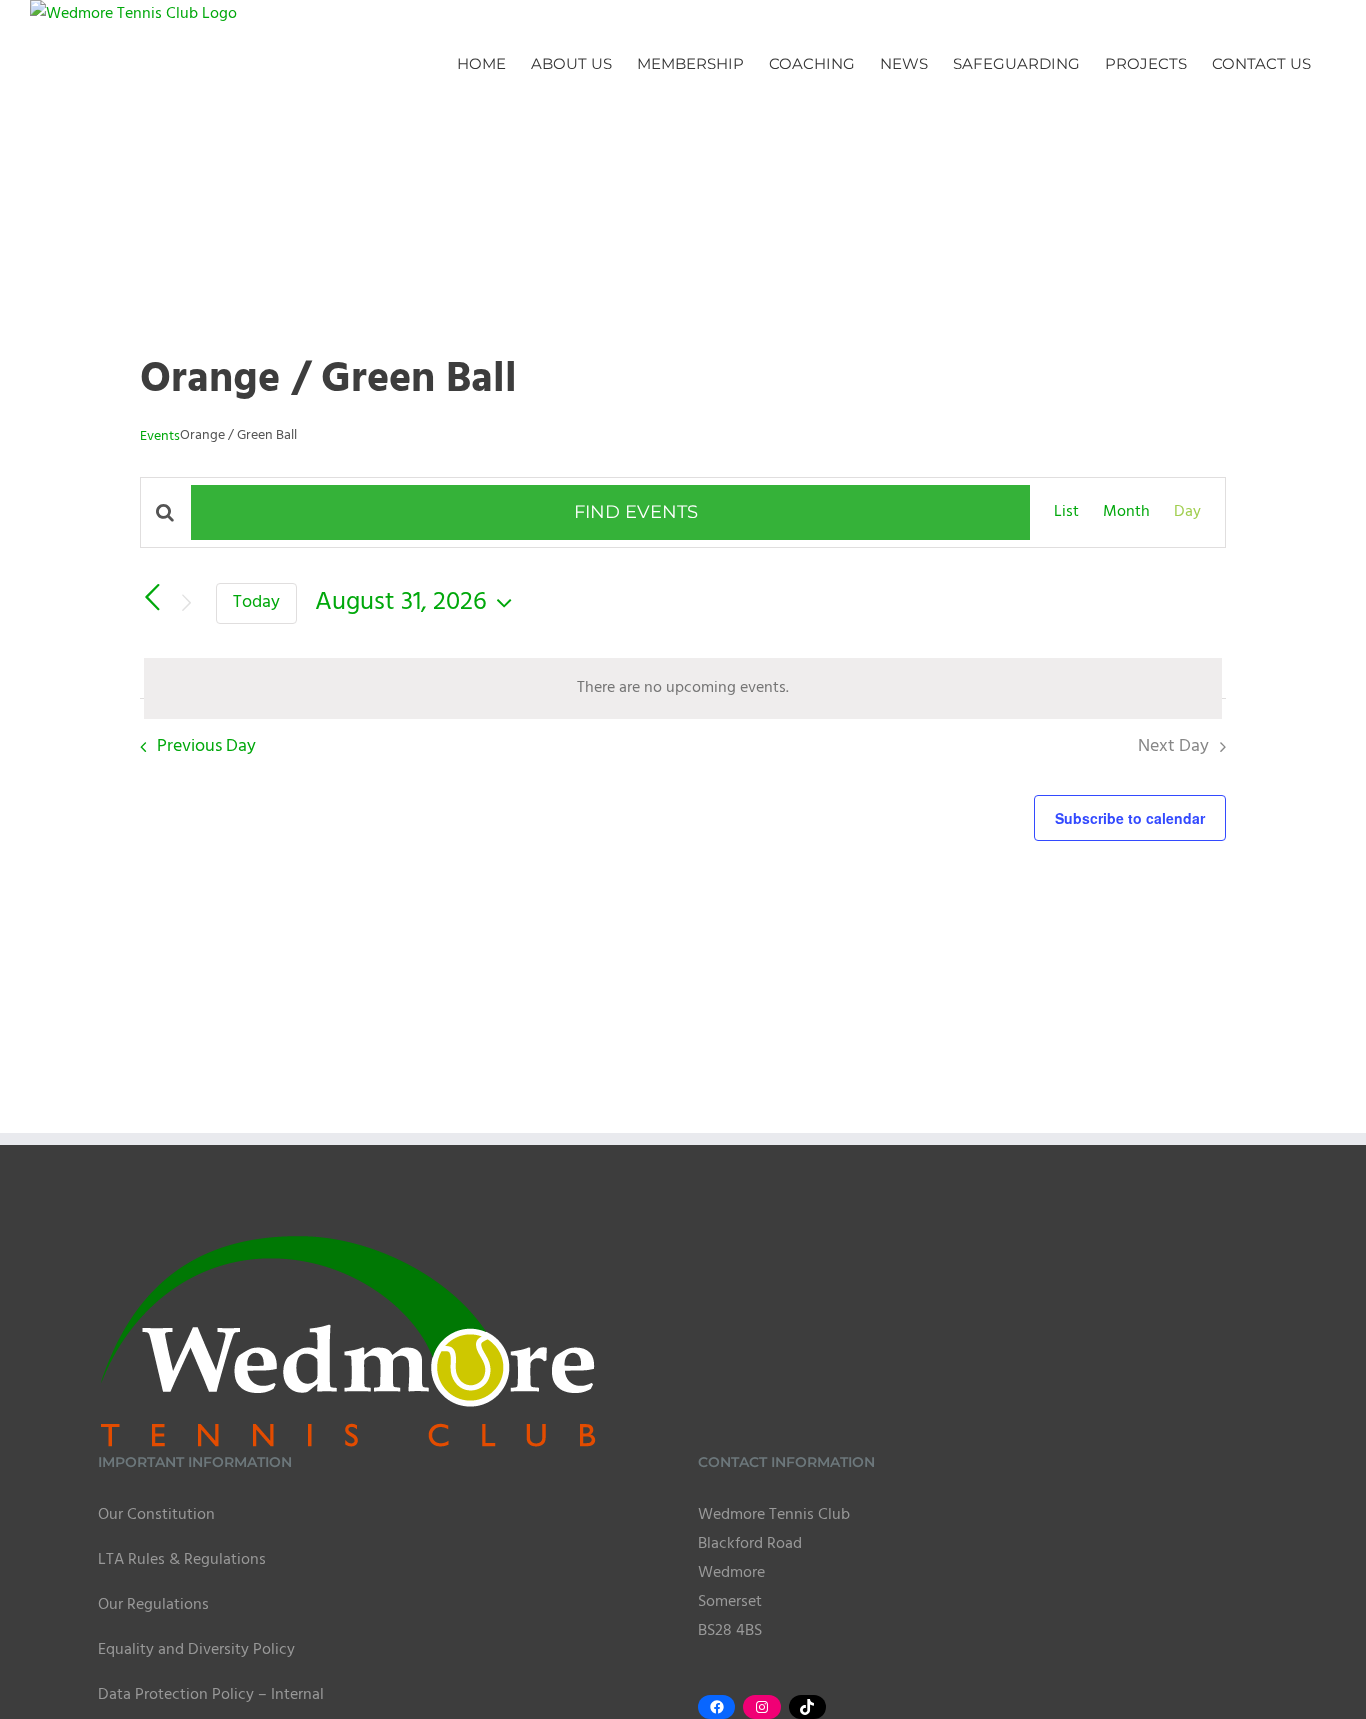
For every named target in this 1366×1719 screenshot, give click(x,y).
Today (256, 602)
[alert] (683, 688)
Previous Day (206, 746)
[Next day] (186, 603)
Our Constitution (156, 1515)
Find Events (636, 512)
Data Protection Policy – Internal (211, 1695)
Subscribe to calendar (1130, 818)
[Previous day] (152, 598)
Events (160, 436)
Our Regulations (153, 1605)
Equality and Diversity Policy (196, 1650)
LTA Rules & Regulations (182, 1560)
